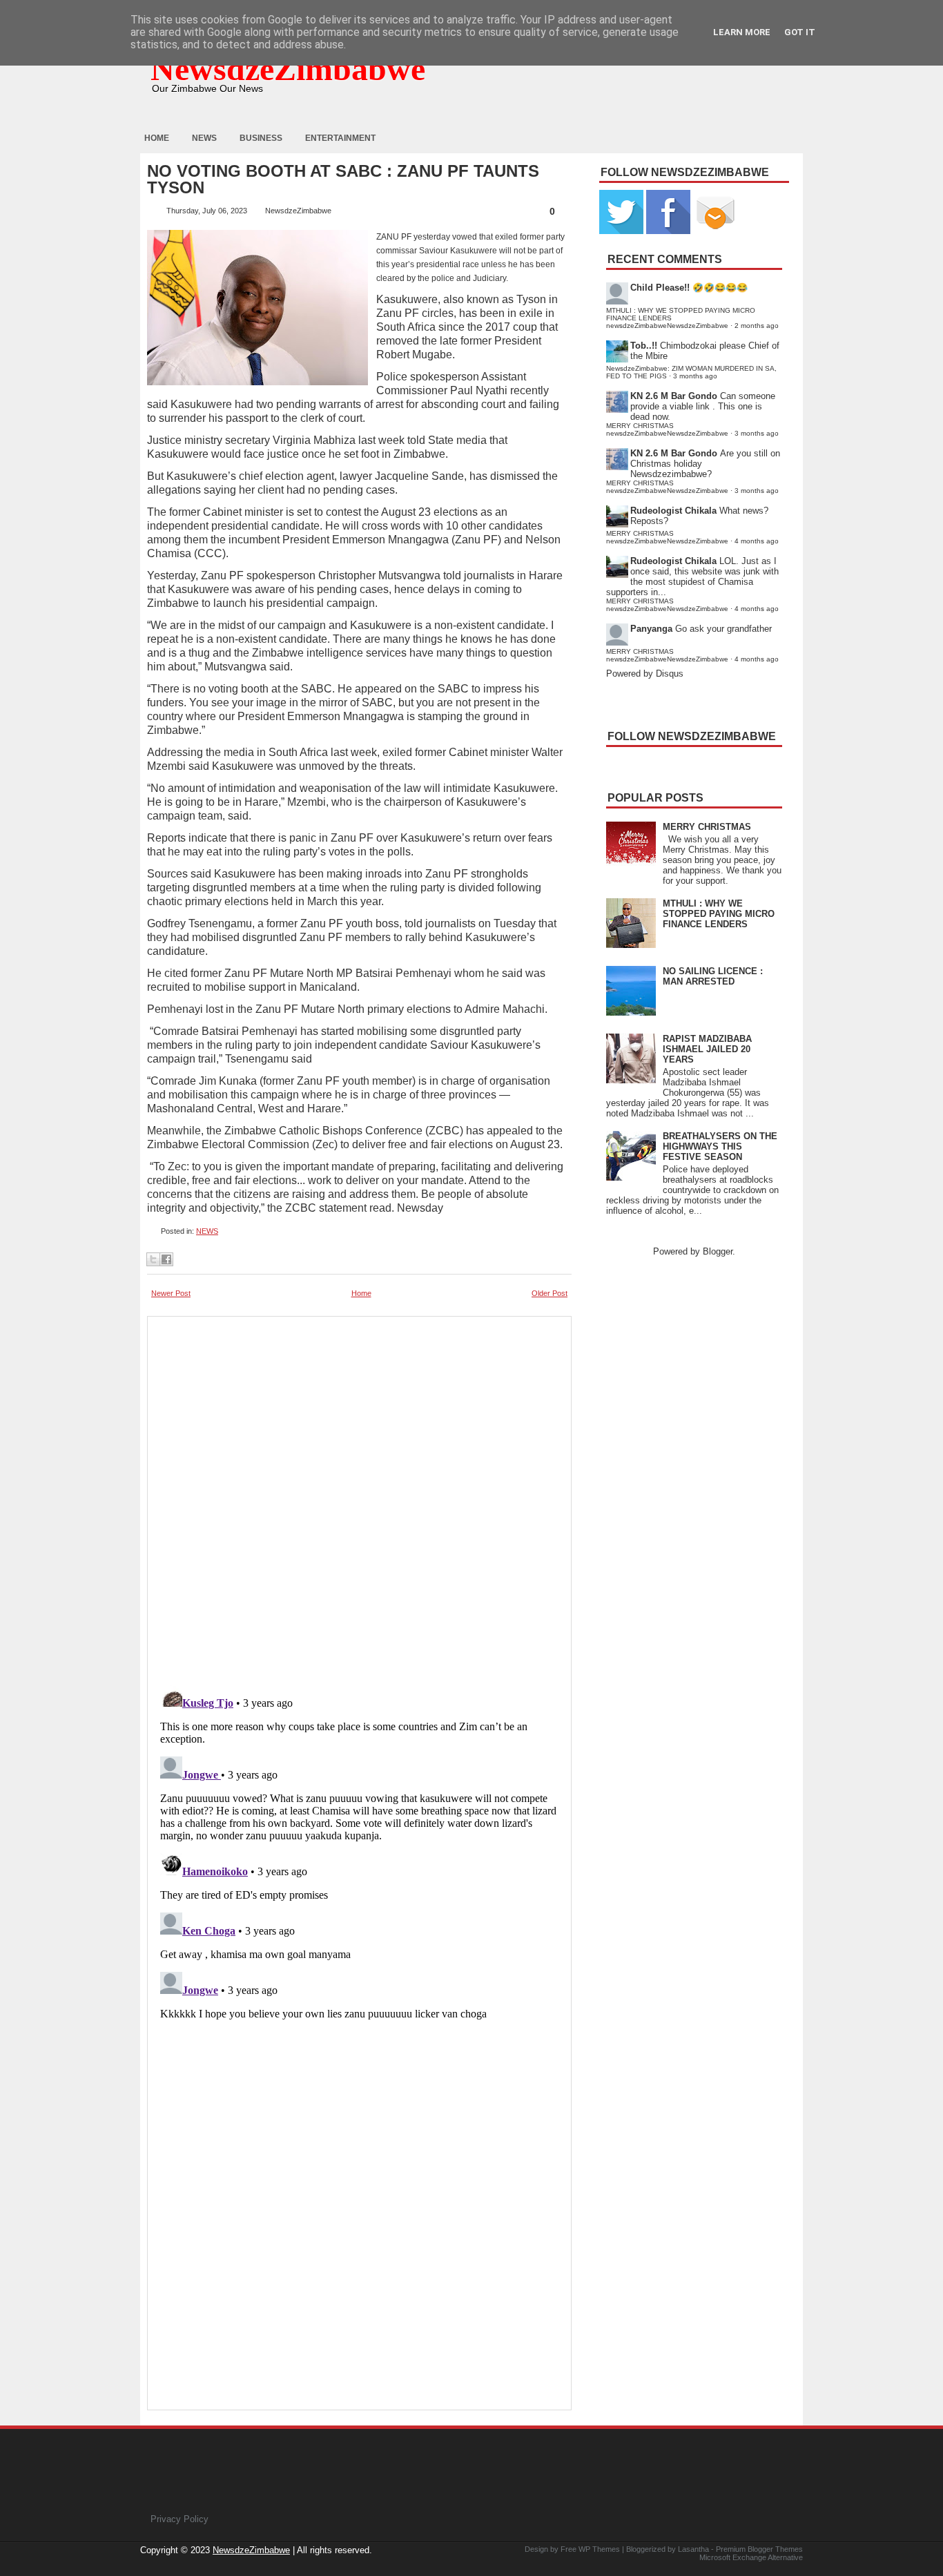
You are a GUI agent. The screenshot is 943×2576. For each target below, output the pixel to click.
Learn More (742, 32)
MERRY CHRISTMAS (707, 827)
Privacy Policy (179, 2519)
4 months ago (757, 541)
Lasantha (693, 2549)
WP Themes (599, 2549)
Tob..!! (644, 346)
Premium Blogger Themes (759, 2549)
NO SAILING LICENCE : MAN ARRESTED (713, 976)
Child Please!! (660, 288)
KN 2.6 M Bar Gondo (674, 396)
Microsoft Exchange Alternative (751, 2557)
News (204, 138)
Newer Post (171, 1293)
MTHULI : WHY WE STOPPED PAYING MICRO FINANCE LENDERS (719, 914)
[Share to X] (153, 1259)
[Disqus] (359, 1852)
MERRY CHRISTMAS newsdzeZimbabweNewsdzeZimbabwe (667, 429)
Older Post (550, 1293)
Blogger (718, 1251)
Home (157, 138)
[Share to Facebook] (166, 1259)
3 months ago (695, 376)
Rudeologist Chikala (673, 511)
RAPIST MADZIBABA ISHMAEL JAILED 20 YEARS (707, 1049)
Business (261, 138)
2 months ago (757, 326)
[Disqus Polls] (359, 1496)
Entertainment (340, 138)
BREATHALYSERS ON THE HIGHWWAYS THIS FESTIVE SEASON (720, 1146)
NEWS (207, 1231)
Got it (800, 32)
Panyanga (651, 629)
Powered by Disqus (645, 674)
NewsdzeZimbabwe (288, 69)
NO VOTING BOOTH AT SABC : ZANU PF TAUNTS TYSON (343, 180)
